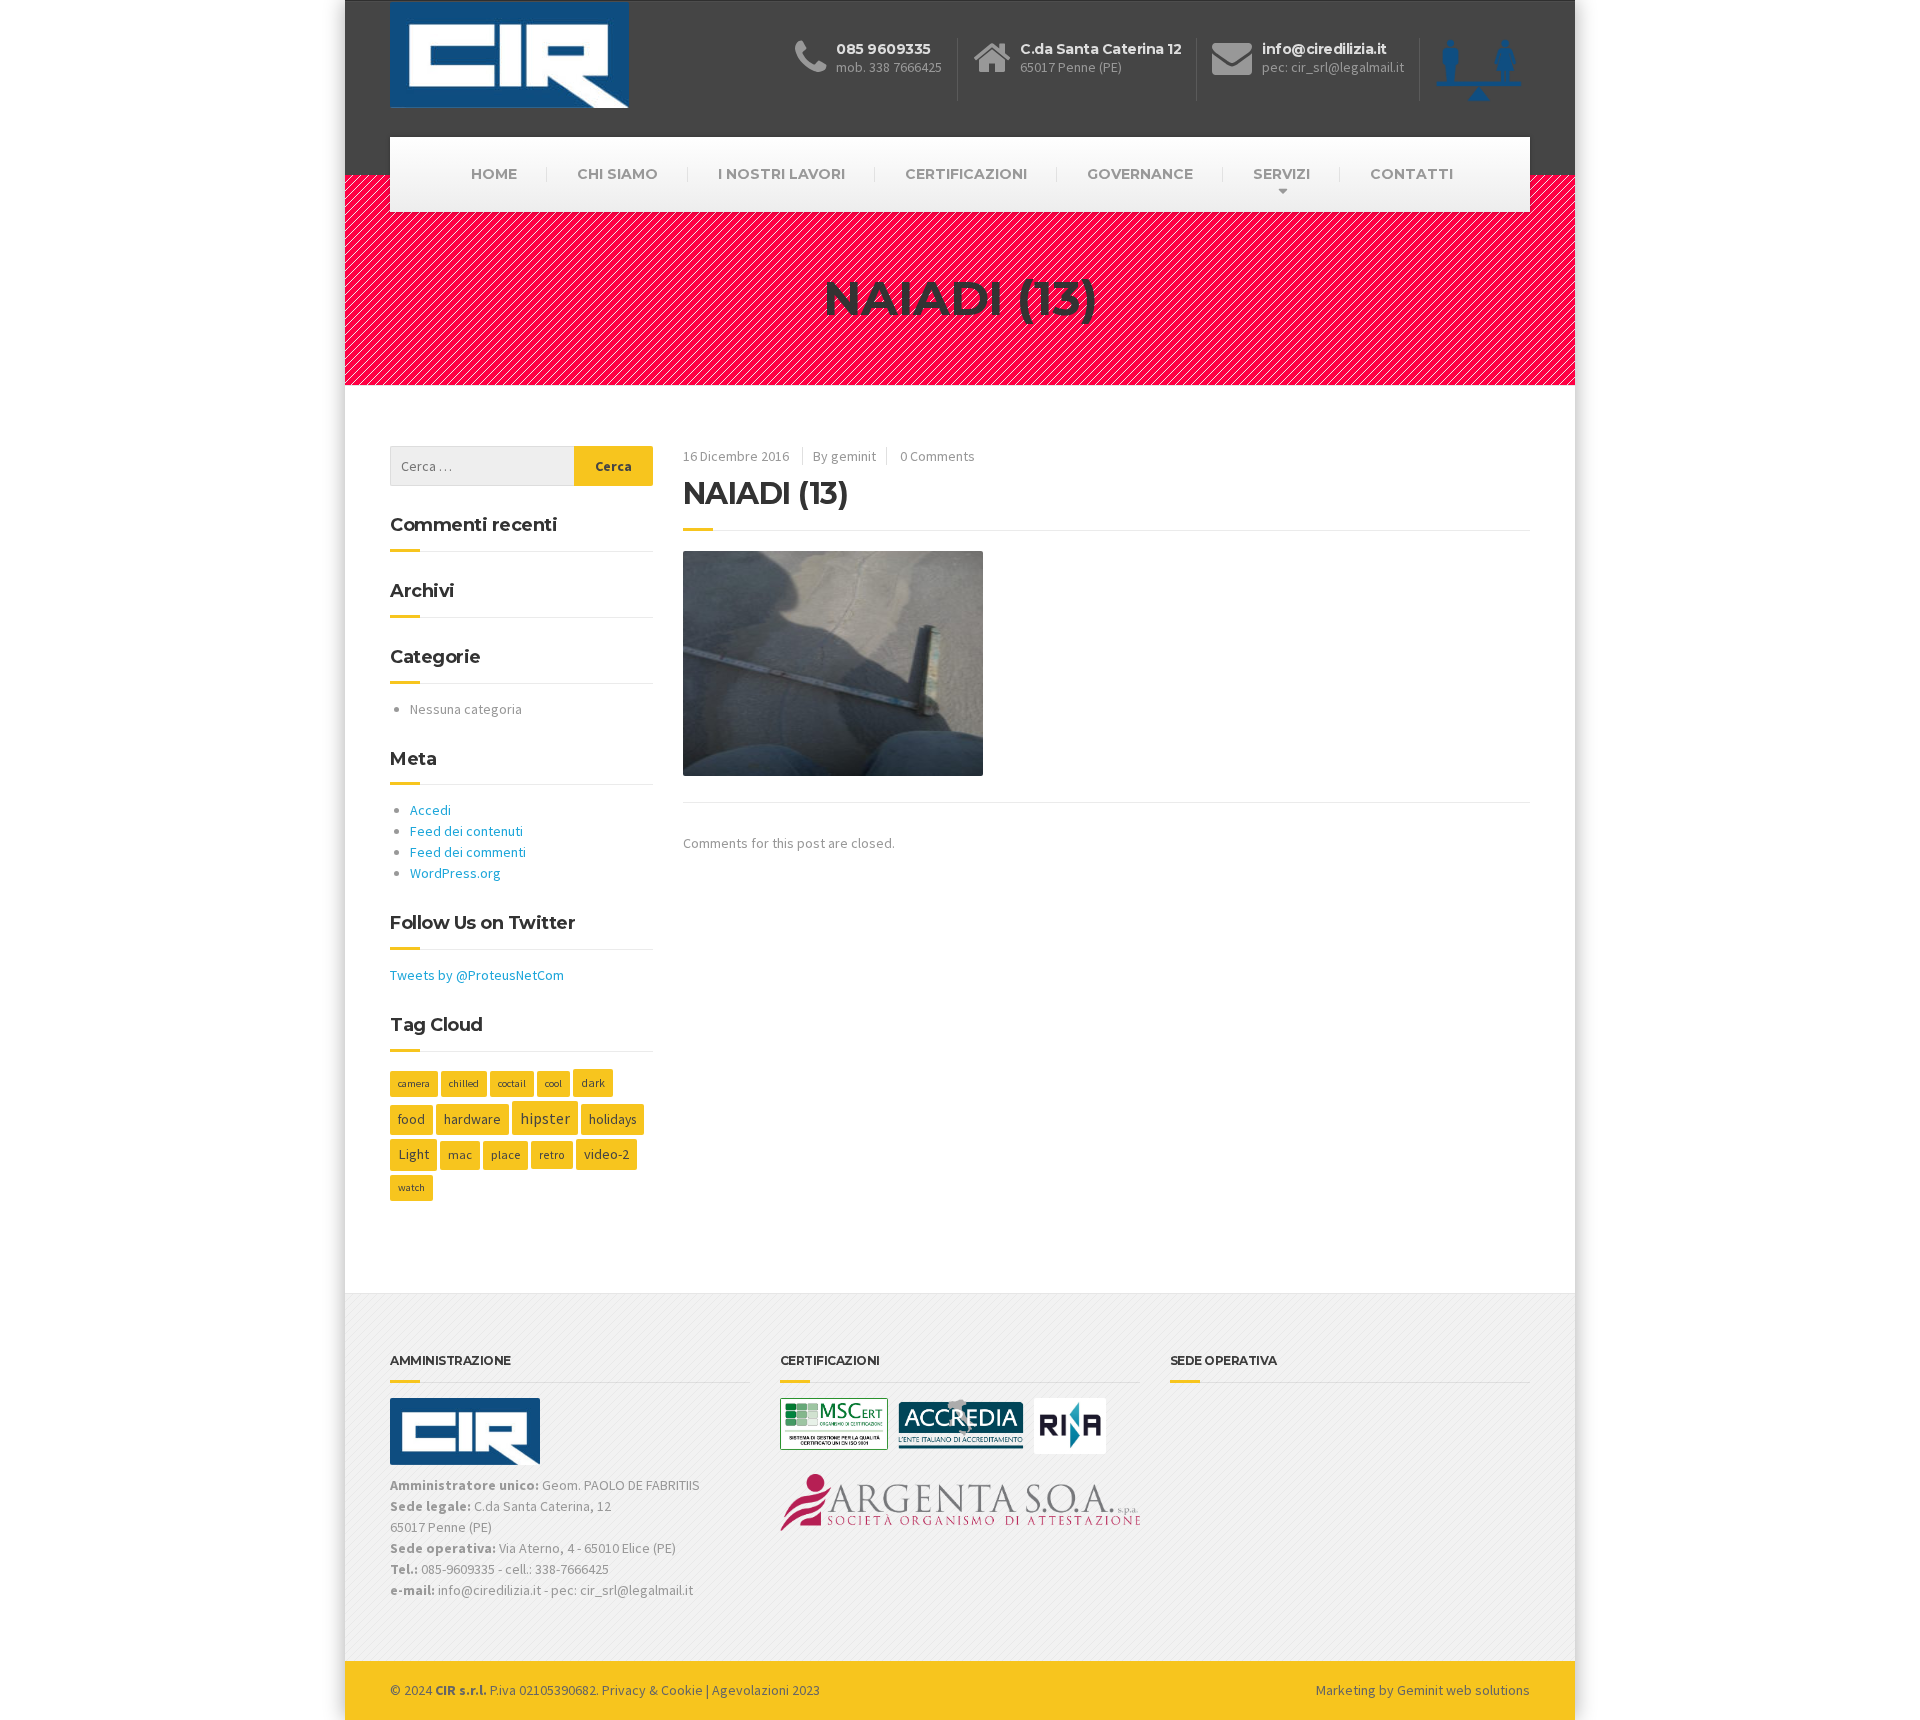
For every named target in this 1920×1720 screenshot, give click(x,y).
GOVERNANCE (1140, 174)
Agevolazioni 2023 (766, 1690)
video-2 (606, 1154)
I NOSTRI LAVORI (781, 174)
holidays (612, 1119)
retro (552, 1154)
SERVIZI (1281, 174)
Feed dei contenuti (466, 831)
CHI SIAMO (617, 174)
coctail (512, 1083)
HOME (494, 174)
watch (411, 1187)
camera (414, 1083)
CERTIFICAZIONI (966, 174)
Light (413, 1154)
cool (553, 1083)
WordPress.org (455, 873)
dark (593, 1082)
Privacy (624, 1690)
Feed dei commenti (468, 852)
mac (460, 1154)
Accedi (430, 810)
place (505, 1154)
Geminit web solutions (1463, 1690)
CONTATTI (1411, 174)
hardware (472, 1119)
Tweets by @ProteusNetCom (477, 975)
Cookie (682, 1690)
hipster (545, 1118)
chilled (464, 1083)
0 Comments (937, 456)
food (411, 1119)
